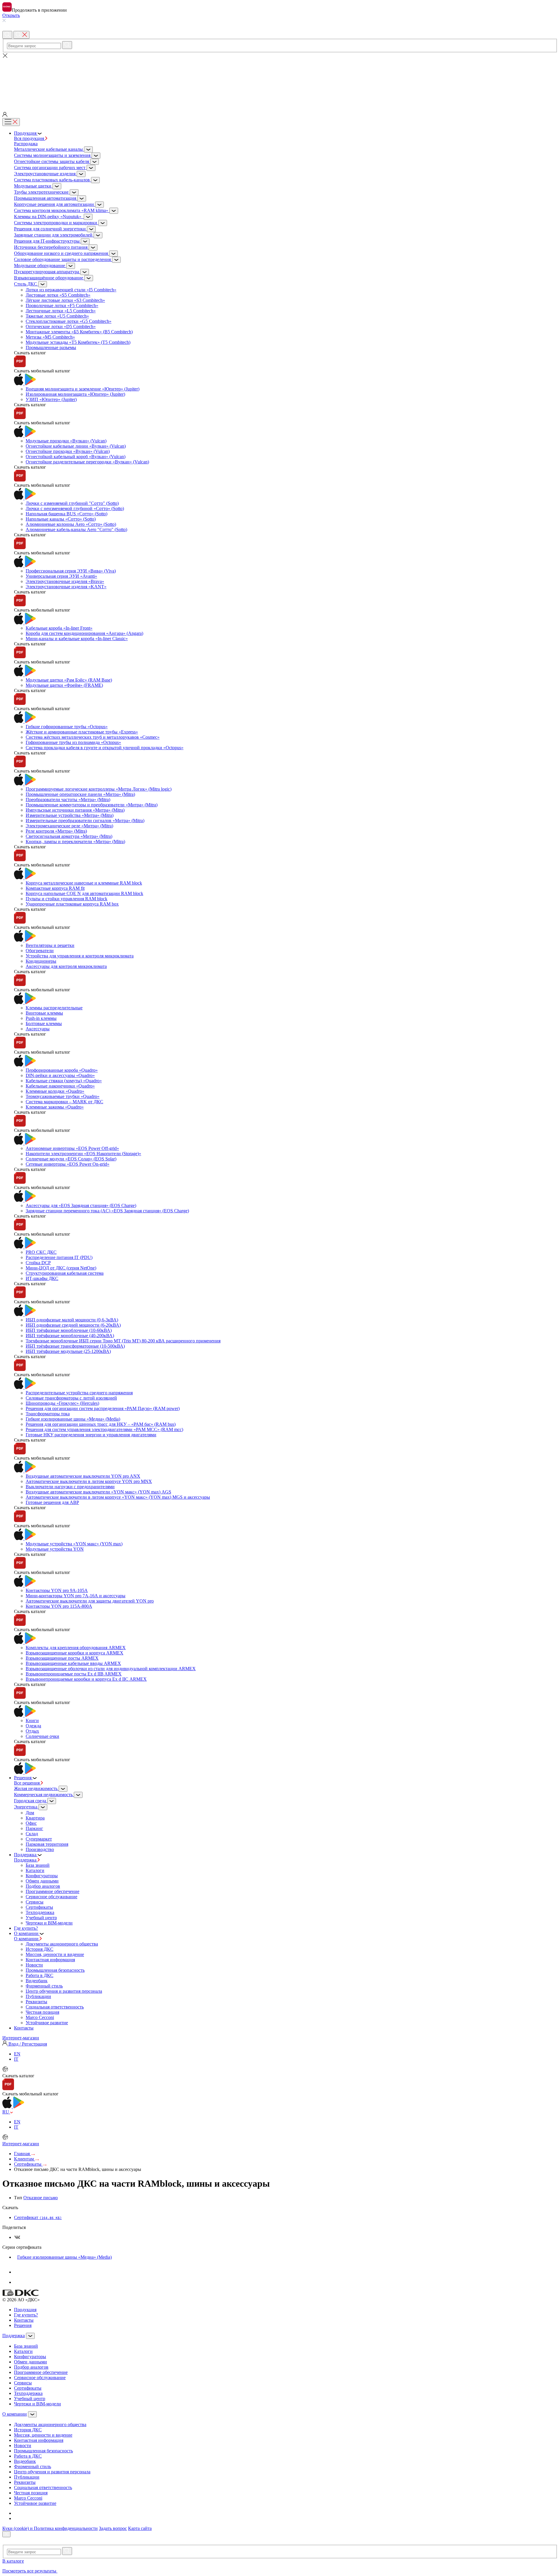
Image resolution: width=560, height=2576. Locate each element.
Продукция (25, 2310)
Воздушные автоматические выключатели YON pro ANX (83, 1476)
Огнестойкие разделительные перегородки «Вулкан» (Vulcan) (87, 462)
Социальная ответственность (55, 2007)
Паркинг (34, 1828)
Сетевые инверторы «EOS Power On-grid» (68, 1164)
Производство (40, 1849)
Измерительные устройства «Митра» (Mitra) (70, 815)
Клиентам (24, 2159)
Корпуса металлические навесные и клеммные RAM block (84, 883)
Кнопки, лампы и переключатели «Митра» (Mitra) (75, 842)
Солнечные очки (42, 1736)
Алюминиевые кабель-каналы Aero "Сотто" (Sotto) (76, 529)
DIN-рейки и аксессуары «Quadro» (60, 1075)
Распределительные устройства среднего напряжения (79, 1393)
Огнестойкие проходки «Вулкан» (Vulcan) (68, 451)
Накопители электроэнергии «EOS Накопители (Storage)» (83, 1154)
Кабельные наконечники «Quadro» (60, 1086)
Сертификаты (39, 1907)
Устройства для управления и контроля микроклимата (80, 956)
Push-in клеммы (41, 1018)
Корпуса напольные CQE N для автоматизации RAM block (84, 893)
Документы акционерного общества (62, 1944)
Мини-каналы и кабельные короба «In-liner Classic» (77, 639)
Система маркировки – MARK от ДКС (64, 1102)
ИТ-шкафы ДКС (42, 1278)
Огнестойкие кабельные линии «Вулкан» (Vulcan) (76, 446)
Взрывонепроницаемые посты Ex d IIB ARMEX (74, 1674)
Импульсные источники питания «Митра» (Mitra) (75, 810)
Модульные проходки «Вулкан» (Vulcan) (66, 441)
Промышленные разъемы (51, 347)
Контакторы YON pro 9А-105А (57, 1590)
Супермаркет (39, 1839)
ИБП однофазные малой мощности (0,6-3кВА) (72, 1320)
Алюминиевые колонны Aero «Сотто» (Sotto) (71, 524)
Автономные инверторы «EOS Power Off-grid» (72, 1148)
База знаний (38, 1865)
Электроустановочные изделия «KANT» (66, 587)
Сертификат (38, 2217)
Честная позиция (42, 2012)
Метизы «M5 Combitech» (50, 337)
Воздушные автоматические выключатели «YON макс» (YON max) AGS (98, 1492)
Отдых (32, 1731)
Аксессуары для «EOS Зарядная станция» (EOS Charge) (81, 1205)
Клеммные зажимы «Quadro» (55, 1107)
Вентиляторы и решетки (50, 945)
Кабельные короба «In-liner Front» (59, 628)
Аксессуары (38, 1029)
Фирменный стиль (44, 1986)
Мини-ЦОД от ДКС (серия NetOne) (61, 1268)
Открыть (11, 15)
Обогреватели (40, 951)
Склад (32, 1834)
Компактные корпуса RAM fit (55, 888)
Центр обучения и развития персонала (64, 1991)
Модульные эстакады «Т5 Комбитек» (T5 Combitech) (78, 342)
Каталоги (35, 1870)
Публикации (38, 1996)
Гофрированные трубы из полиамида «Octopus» (73, 742)
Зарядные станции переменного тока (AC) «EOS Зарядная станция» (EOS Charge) (107, 1211)
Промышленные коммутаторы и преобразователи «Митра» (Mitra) (92, 805)
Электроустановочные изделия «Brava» (65, 581)
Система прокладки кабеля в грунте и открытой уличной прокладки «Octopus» (105, 748)
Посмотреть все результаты (30, 2571)
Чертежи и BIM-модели (49, 1923)
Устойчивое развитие (47, 2023)
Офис (31, 1823)
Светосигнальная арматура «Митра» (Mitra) (69, 836)
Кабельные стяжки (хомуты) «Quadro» (64, 1081)
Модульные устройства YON (55, 1549)
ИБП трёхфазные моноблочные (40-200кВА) (70, 1336)
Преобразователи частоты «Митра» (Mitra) (68, 800)
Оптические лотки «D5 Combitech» (61, 326)
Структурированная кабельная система (65, 1273)
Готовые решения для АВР (52, 1502)
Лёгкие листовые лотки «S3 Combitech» (65, 300)
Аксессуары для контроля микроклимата (66, 966)
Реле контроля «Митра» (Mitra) (56, 831)
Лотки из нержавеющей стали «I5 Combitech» (71, 290)
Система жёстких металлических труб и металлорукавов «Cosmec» (93, 737)
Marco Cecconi (40, 2017)
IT (16, 2059)
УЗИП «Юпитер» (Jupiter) (51, 399)
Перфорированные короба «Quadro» (62, 1070)
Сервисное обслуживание (51, 1897)
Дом (30, 1813)
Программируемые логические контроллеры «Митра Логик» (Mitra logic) (99, 789)
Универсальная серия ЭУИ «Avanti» (61, 576)
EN (17, 2054)
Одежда (33, 1726)
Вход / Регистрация (27, 2044)
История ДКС (40, 1949)
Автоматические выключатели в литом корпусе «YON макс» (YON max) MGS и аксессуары (118, 1497)
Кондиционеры (41, 961)
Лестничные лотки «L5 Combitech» (61, 311)
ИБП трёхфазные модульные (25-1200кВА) (68, 1351)
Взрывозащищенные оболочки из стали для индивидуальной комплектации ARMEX (111, 1669)
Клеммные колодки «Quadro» (55, 1091)
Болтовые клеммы (44, 1023)
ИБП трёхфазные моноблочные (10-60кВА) (69, 1330)
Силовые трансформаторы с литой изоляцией (71, 1398)
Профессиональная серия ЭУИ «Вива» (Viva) (71, 571)
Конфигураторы (42, 1876)
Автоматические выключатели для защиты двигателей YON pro (90, 1601)
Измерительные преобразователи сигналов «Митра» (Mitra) (85, 821)
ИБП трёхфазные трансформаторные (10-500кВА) (75, 1346)
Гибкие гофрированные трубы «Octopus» (67, 727)
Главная (22, 2154)
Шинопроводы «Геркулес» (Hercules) (62, 1403)
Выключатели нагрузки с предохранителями (70, 1487)
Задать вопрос (113, 2528)
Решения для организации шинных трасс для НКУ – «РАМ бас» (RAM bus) (101, 1424)
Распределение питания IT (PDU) (59, 1257)
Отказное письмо (41, 2198)
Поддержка (26, 1860)
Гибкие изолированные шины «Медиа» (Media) (73, 1419)
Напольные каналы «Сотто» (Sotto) (61, 519)
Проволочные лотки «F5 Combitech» (62, 305)
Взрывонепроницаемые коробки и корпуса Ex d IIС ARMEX (86, 1679)
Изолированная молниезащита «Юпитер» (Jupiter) (75, 394)
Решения (23, 2325)
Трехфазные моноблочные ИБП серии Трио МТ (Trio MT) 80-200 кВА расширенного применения (123, 1341)
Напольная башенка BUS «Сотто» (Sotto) (66, 514)
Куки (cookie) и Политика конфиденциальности (50, 2528)
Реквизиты (36, 2002)
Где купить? (26, 2315)
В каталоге (13, 2561)
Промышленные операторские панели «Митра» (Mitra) (80, 794)
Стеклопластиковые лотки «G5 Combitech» (69, 321)
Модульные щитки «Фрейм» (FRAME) (64, 685)
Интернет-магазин (21, 2038)
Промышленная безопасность (55, 1970)
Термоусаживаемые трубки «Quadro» (63, 1096)
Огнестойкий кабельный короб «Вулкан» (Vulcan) (76, 457)
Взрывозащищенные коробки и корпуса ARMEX (75, 1653)
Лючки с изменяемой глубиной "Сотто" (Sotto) (72, 503)
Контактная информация (50, 1960)
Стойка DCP (38, 1263)
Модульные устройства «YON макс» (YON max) (74, 1544)
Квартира (35, 1818)
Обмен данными (42, 1881)
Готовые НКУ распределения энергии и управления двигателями (91, 1435)
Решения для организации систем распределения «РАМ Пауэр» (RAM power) (103, 1408)
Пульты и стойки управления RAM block (66, 899)
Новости (34, 1965)
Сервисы (35, 1902)
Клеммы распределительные (54, 1008)
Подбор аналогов (43, 1886)
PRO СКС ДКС (41, 1252)
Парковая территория (47, 1844)
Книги (32, 1720)
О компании (27, 1939)
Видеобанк (37, 1981)
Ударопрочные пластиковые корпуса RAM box (72, 904)
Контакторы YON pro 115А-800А (59, 1606)
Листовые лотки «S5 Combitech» (58, 295)
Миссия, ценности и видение (55, 1954)
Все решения (27, 1783)
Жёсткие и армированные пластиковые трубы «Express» (82, 732)
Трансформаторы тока (48, 1414)
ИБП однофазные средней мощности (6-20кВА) (73, 1325)
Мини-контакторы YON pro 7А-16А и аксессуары (76, 1596)
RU (6, 2112)
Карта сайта (140, 2528)
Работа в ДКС (40, 1975)
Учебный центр (41, 1918)
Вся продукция (30, 138)
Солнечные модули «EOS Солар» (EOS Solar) (71, 1159)
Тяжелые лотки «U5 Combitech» (57, 316)
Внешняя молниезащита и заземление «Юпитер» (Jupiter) (83, 389)
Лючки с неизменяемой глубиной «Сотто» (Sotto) (75, 508)
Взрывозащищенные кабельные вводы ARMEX (73, 1663)
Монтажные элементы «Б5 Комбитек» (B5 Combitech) (79, 332)
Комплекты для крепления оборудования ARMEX (76, 1648)
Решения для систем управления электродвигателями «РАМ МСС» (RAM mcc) (104, 1429)
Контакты (24, 2320)
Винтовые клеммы (44, 1013)
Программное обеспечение (52, 1891)
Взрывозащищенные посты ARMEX (62, 1658)
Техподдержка (40, 1912)
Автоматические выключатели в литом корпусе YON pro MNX (89, 1481)
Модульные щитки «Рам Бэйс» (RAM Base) (69, 680)
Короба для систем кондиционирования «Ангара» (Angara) (84, 633)
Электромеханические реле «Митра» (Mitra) (69, 826)
